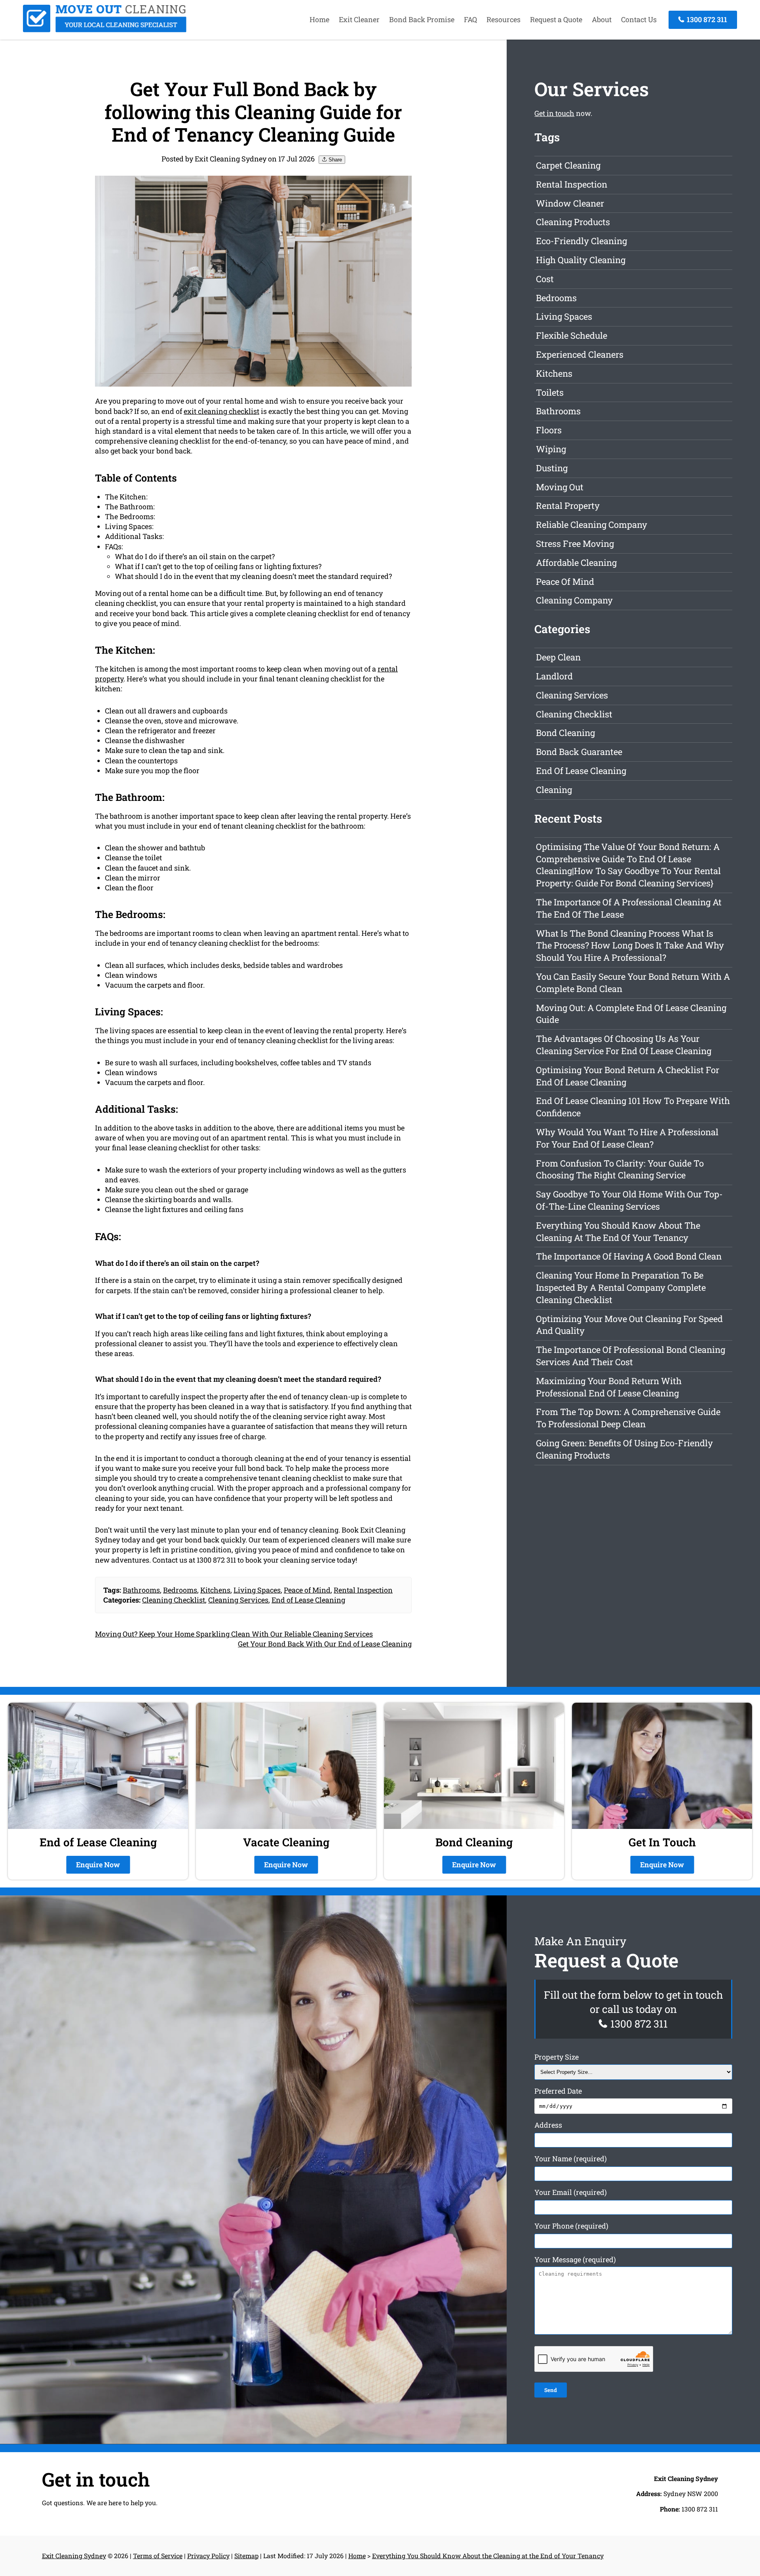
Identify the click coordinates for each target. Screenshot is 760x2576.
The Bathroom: (130, 506)
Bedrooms (180, 1590)
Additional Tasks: (134, 536)
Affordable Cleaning (576, 562)
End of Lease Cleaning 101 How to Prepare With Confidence (633, 1107)
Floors (549, 430)
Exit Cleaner (359, 19)
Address (548, 2125)
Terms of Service (158, 2556)
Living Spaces (257, 1590)
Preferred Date (558, 2091)
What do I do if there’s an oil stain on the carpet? (195, 556)
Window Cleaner (570, 203)
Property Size (557, 2057)
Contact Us (639, 19)
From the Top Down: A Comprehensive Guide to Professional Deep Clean (628, 1418)
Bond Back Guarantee (579, 752)
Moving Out (560, 487)
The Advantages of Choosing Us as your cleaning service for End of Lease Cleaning (624, 1045)
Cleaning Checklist (174, 1600)
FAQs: (114, 546)
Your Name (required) (571, 2159)
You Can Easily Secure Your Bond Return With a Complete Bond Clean (633, 983)
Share (334, 160)
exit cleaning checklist (221, 411)
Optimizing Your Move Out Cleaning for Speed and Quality (629, 1325)
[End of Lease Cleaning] (105, 30)
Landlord (554, 676)
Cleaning (554, 790)
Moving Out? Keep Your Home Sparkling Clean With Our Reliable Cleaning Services (234, 1634)
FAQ (470, 19)
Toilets (550, 392)
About (602, 19)
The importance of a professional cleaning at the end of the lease (629, 908)
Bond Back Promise (422, 19)
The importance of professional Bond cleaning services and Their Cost (631, 1356)
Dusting (552, 468)
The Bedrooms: (130, 516)
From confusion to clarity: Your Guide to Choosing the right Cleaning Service (620, 1169)
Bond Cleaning (565, 733)
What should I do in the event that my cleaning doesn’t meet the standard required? (253, 576)
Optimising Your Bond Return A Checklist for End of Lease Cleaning (628, 1076)
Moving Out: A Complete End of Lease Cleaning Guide (631, 1014)
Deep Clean (558, 657)
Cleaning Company (574, 600)
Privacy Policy (208, 2556)
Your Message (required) (575, 2260)
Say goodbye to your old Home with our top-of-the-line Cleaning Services (629, 1200)
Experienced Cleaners (580, 354)
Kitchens (215, 1590)
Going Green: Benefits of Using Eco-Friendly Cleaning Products (624, 1449)
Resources (503, 19)
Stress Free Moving (575, 543)
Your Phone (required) (571, 2226)
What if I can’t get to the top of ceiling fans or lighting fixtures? (218, 566)
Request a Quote (556, 19)
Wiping (551, 449)
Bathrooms (141, 1590)
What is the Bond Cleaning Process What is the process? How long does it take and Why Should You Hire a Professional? (630, 946)
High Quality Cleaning (581, 260)
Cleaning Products (573, 222)
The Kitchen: (126, 497)
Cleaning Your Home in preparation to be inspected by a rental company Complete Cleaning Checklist (621, 1287)
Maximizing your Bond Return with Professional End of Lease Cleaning (609, 1387)
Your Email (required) (571, 2193)
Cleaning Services (238, 1600)
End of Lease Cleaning (308, 1600)
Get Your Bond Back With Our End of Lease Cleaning (325, 1644)
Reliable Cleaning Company (592, 524)
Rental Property (568, 506)
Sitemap (246, 2556)
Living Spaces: (129, 526)
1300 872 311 (706, 19)
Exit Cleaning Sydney (74, 2556)
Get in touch (554, 113)
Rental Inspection (363, 1590)
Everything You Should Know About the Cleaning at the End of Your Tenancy (618, 1231)
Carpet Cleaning (568, 165)
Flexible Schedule (572, 335)
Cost (545, 279)
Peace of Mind (307, 1590)
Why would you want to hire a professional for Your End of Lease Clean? (627, 1138)
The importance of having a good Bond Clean (629, 1256)
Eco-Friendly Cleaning (581, 241)
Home (319, 19)
